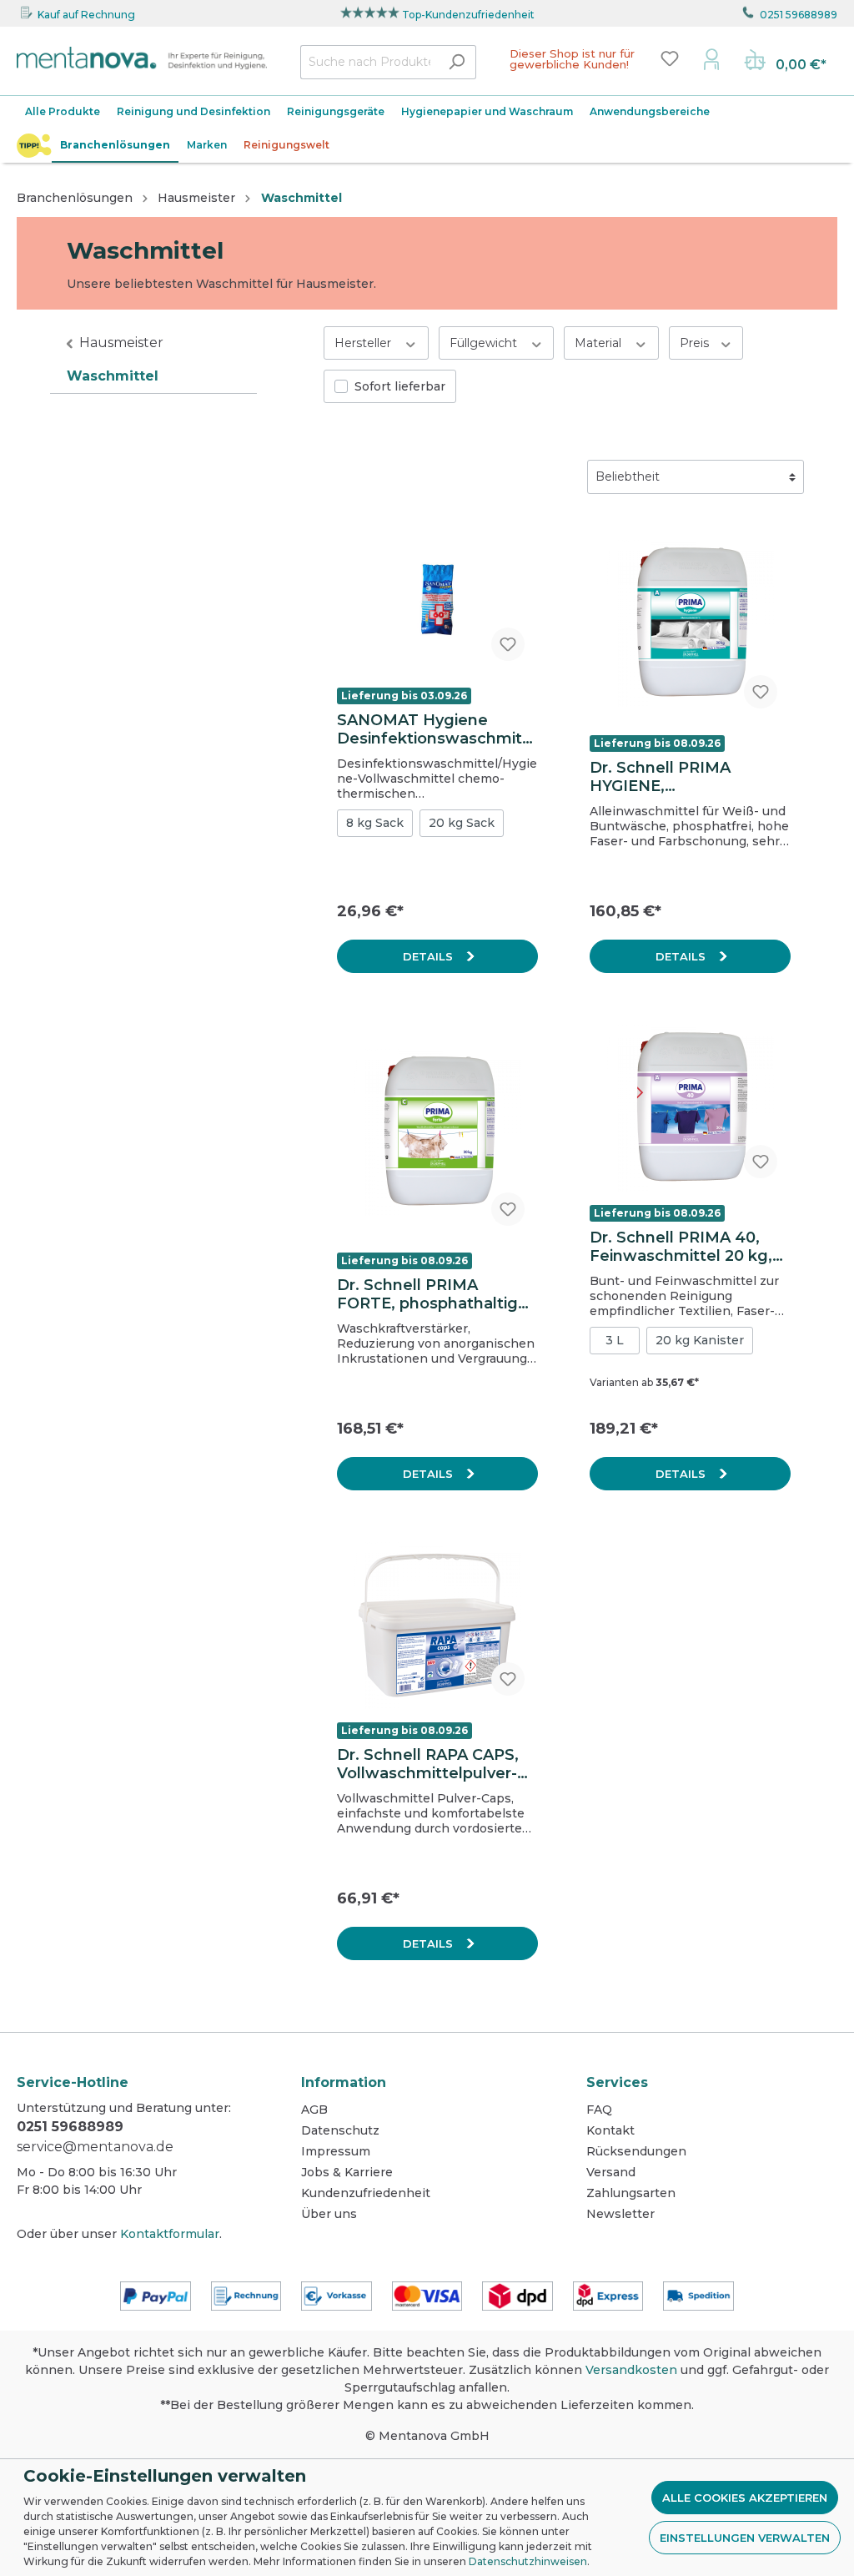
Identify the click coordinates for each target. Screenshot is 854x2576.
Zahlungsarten (631, 2193)
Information (344, 2082)
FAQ (599, 2110)
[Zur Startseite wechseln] (142, 58)
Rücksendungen (636, 2151)
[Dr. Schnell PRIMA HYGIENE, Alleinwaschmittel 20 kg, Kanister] (690, 623)
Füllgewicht (485, 343)
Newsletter (620, 2214)
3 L (615, 1340)
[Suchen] (457, 62)
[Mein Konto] (711, 58)
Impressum (336, 2151)
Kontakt (610, 2130)
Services (617, 2082)
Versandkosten (631, 2370)
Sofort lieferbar (400, 386)
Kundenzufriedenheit (366, 2193)
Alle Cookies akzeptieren (745, 2498)
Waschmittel (113, 376)
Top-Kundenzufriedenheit (468, 15)
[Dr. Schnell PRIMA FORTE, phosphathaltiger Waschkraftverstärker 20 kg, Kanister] (437, 1132)
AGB (314, 2110)
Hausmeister (121, 343)
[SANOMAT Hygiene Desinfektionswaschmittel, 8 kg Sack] (437, 599)
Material (600, 343)
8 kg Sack (375, 823)
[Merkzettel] (670, 58)
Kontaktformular (170, 2234)
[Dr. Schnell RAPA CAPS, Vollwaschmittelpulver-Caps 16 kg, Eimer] (437, 1626)
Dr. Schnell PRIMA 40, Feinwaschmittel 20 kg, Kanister (681, 1247)
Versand (611, 2172)
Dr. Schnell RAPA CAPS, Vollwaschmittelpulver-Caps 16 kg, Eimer (428, 1764)
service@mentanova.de (95, 2147)
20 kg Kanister (700, 1340)
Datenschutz (340, 2130)
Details (430, 956)
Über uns (329, 2214)
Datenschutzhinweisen (528, 2561)
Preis (696, 343)
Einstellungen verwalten (745, 2538)
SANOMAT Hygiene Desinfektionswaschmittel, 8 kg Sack (433, 729)
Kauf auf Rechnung (86, 15)
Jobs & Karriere (347, 2172)
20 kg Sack (462, 823)
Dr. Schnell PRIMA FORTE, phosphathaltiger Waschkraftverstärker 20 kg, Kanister (435, 1294)
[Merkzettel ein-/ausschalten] (508, 644)
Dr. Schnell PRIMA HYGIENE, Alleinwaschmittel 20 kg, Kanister (686, 777)
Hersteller (364, 343)
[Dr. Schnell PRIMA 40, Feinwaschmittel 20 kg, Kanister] (690, 1108)
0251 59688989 (799, 15)
